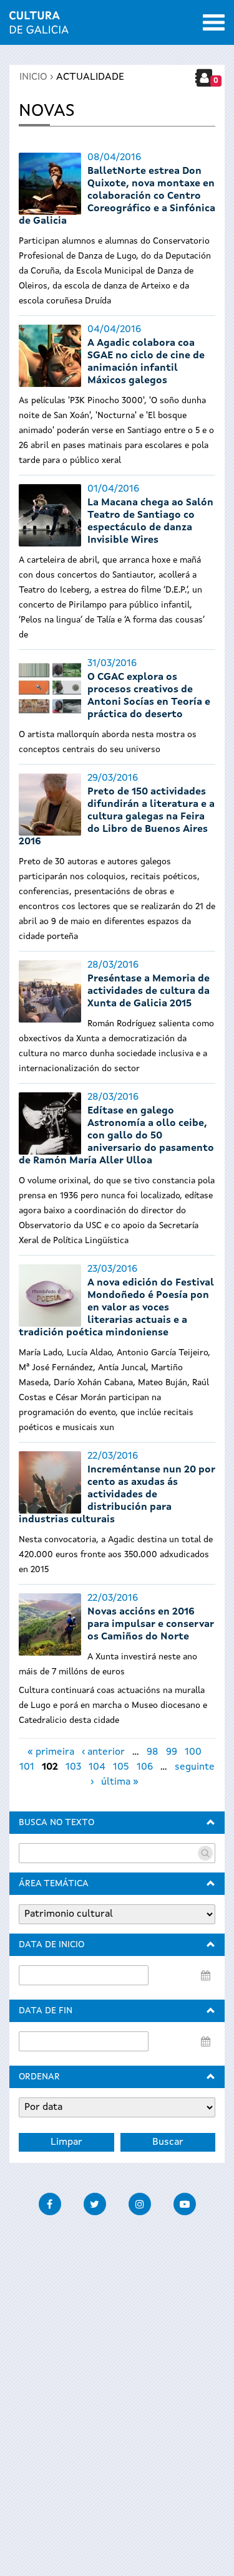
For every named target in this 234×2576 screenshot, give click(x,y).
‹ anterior (103, 1752)
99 (172, 1752)
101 (27, 1767)
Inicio (33, 77)
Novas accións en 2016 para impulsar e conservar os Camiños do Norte (151, 1624)
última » (120, 1782)
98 (153, 1752)
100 (193, 1752)
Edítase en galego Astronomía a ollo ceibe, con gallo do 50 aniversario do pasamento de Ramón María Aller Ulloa (116, 1136)
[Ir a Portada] (39, 26)
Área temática (54, 1884)
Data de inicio (51, 1945)
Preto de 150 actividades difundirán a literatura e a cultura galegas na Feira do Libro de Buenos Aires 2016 (117, 817)
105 (121, 1767)
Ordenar (39, 2077)
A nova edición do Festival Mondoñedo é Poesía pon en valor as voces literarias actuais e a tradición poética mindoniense (116, 1308)
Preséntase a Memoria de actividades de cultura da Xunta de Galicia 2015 (149, 991)
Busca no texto (56, 1823)
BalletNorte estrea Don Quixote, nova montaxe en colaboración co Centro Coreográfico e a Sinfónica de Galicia (117, 196)
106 (145, 1767)
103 (73, 1767)
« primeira (51, 1752)
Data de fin (46, 2011)
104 (97, 1767)
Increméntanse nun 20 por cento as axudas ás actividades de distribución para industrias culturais (117, 1495)
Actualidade (90, 77)
